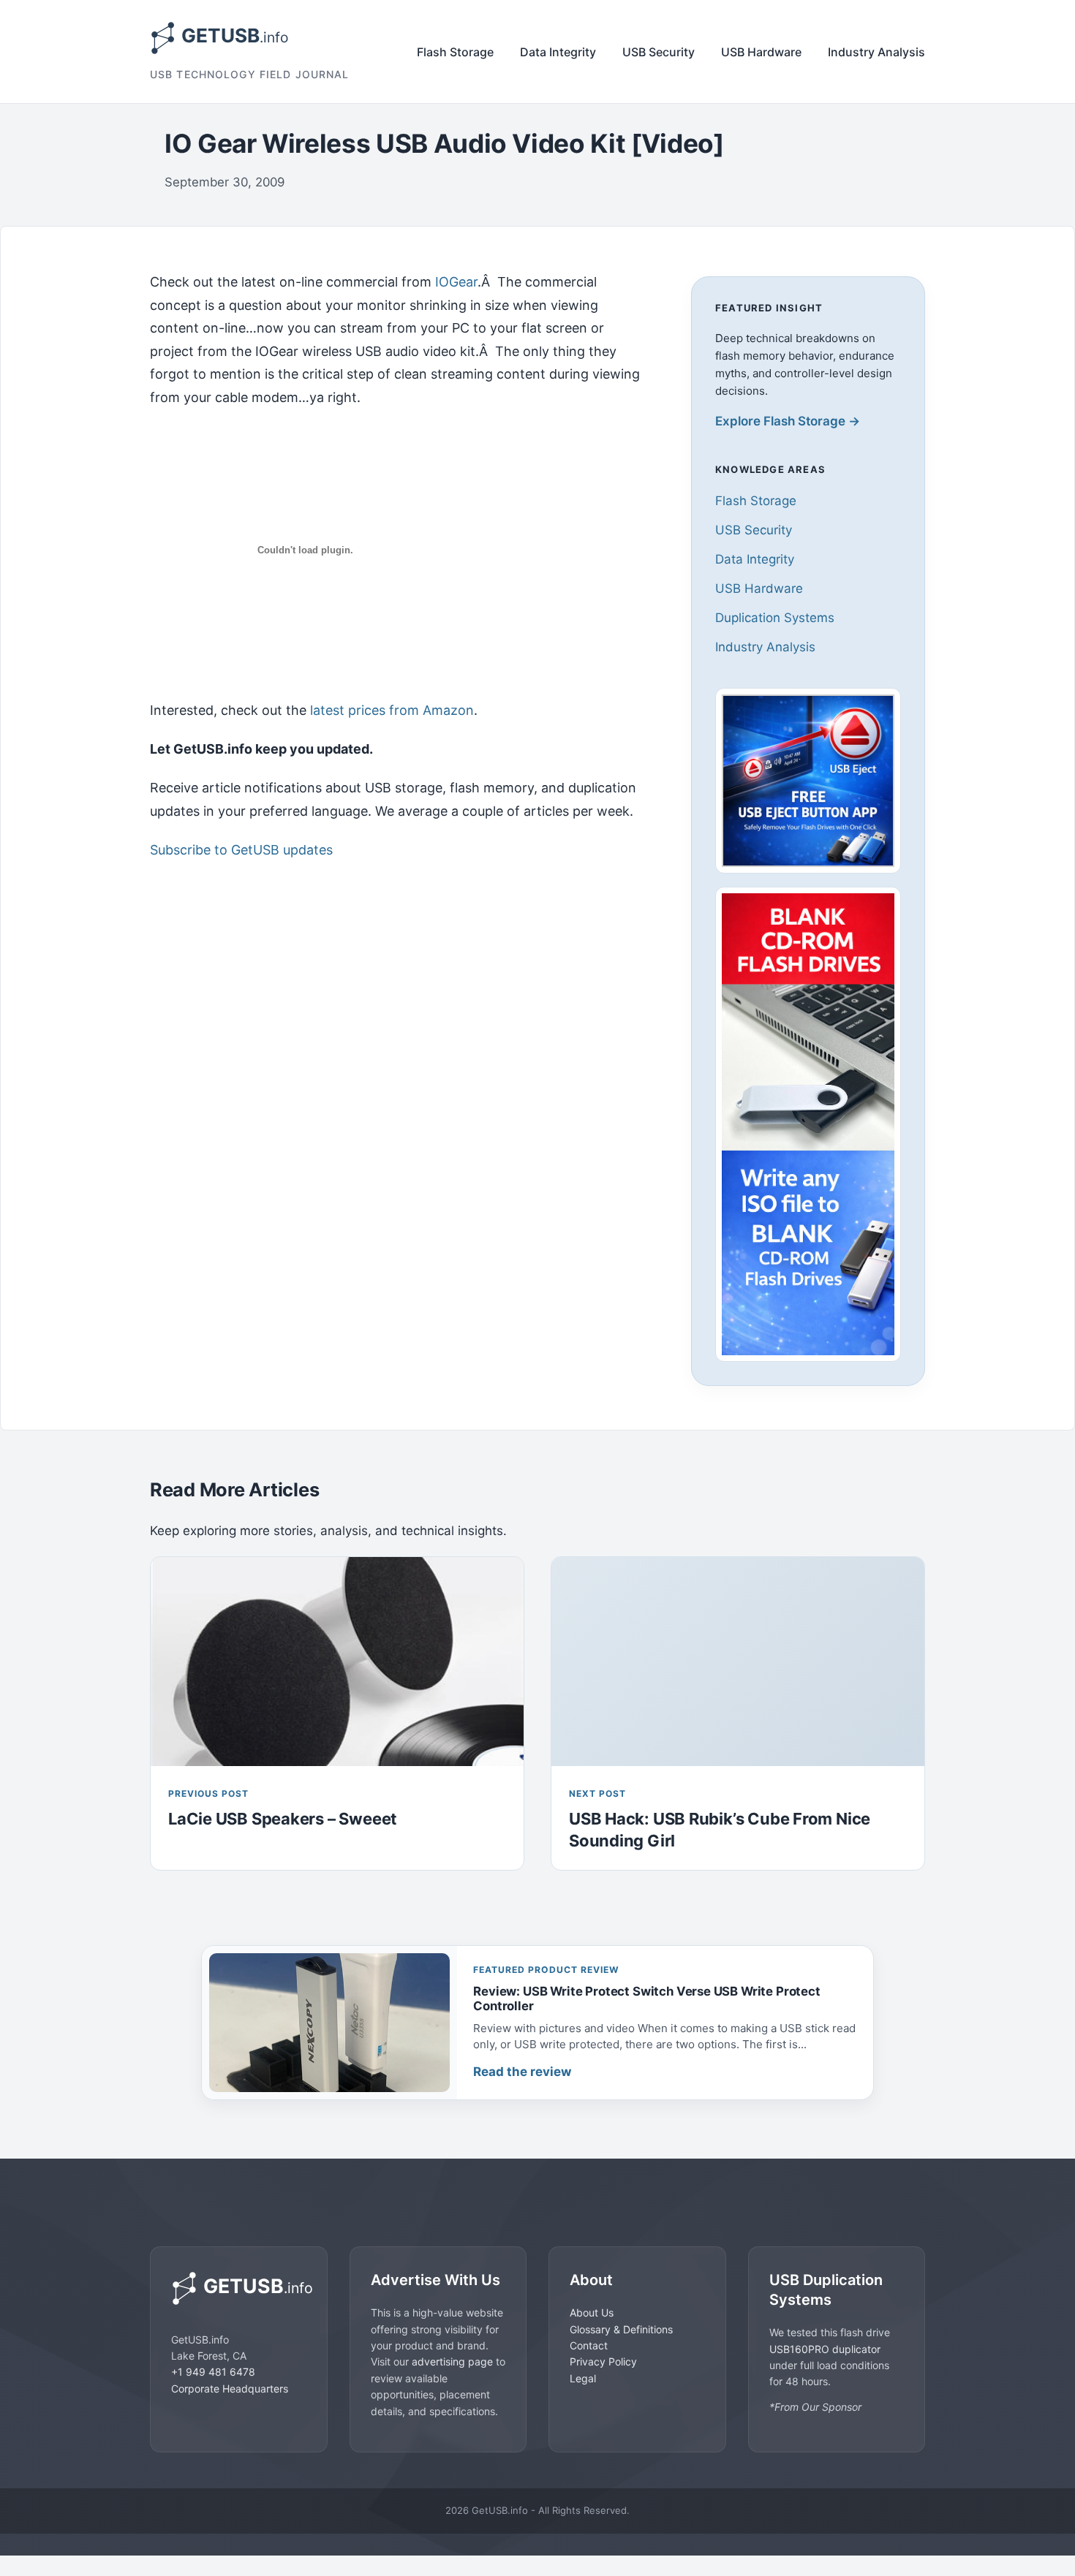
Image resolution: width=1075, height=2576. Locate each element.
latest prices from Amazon (392, 710)
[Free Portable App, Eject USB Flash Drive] (808, 781)
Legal (583, 2378)
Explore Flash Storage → (788, 421)
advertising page (452, 2361)
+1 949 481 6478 (213, 2372)
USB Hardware (761, 52)
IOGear (456, 282)
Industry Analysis (876, 52)
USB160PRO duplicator (825, 2348)
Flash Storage (455, 52)
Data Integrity (558, 52)
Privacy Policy (603, 2361)
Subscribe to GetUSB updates (241, 850)
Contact (589, 2345)
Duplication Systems (775, 618)
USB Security (659, 52)
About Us (592, 2312)
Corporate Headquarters (230, 2388)
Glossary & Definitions (621, 2329)
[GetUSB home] (239, 2288)
